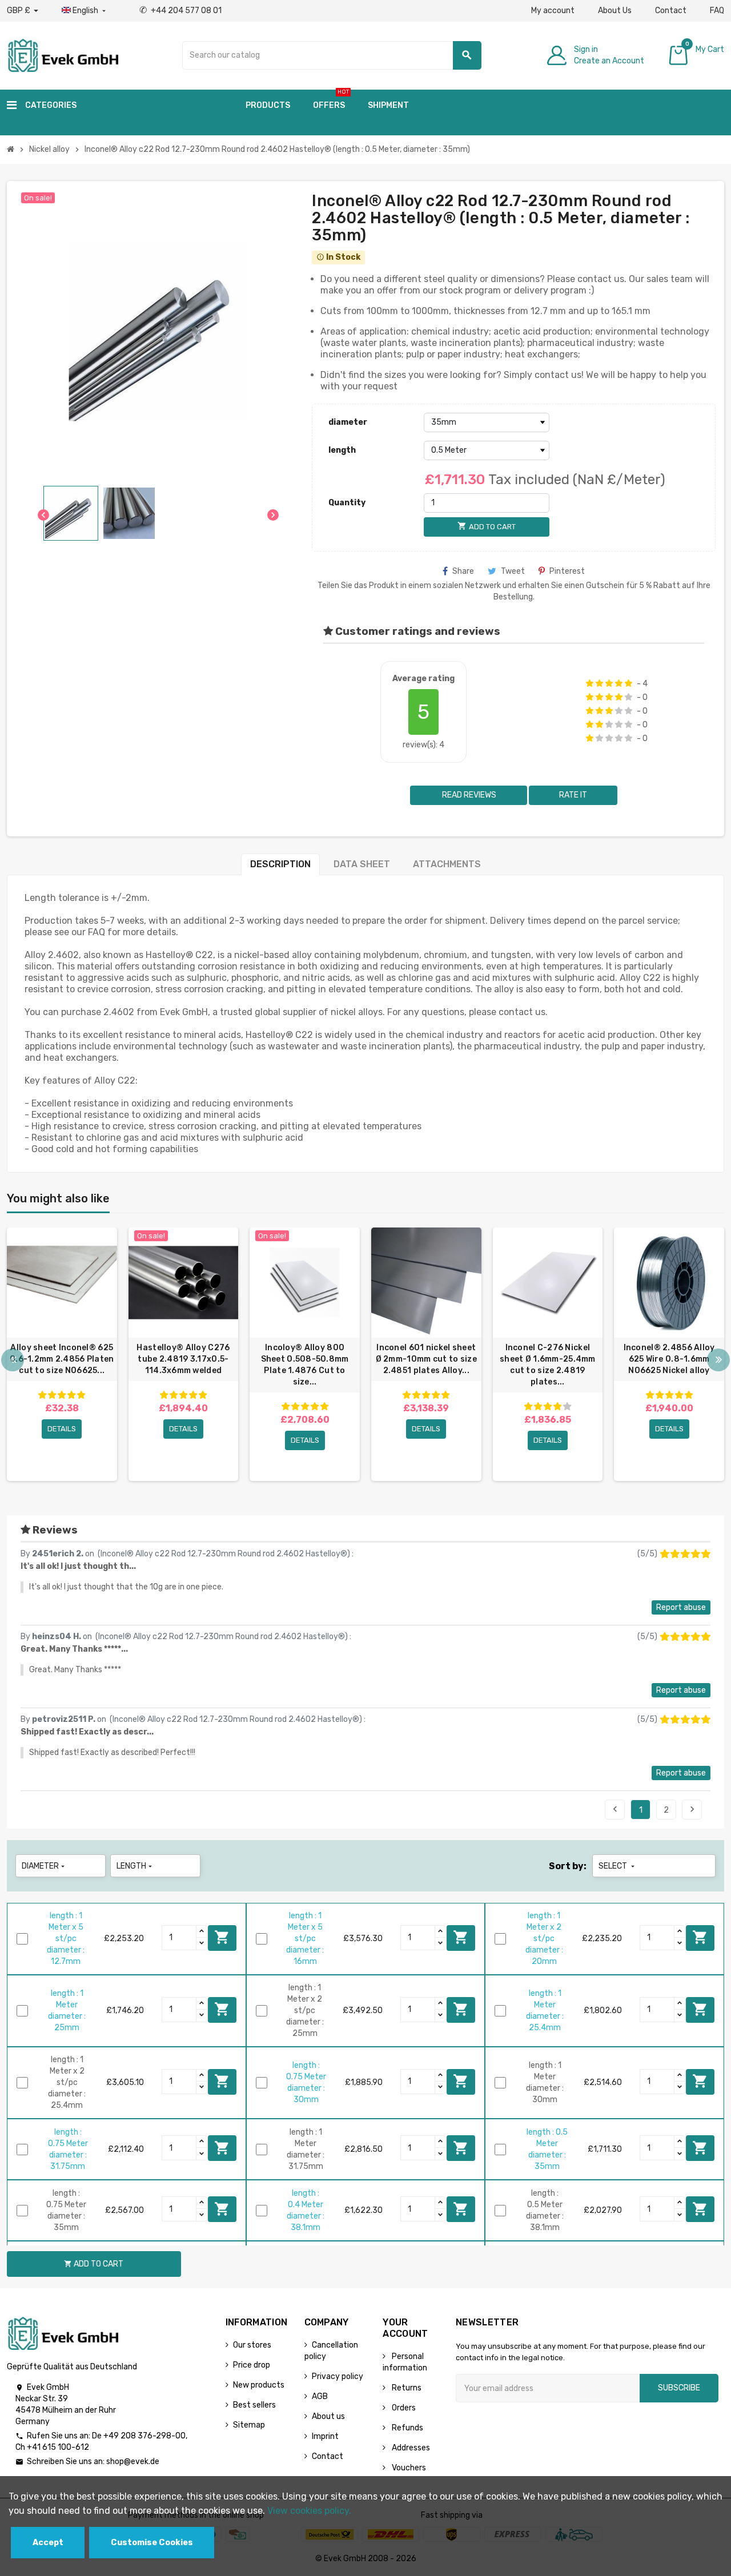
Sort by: (568, 1866)
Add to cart (222, 1937)
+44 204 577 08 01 (180, 11)
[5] (628, 683)
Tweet (513, 571)
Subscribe (679, 2388)
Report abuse (681, 1607)
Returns (406, 2388)
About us (328, 2416)
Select (618, 1866)
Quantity (347, 503)
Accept (48, 2543)
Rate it (573, 795)
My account (553, 11)
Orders (403, 2408)
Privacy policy (338, 2376)
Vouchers (408, 2468)
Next (692, 1809)
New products (259, 2385)
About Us (615, 11)
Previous (615, 1809)
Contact (671, 11)
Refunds (407, 2428)
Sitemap (249, 2425)
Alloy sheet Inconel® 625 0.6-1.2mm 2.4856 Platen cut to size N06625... (62, 1359)
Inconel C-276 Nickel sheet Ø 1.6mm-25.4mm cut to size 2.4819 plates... (548, 1365)
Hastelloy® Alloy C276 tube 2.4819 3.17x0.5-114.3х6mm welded (183, 1359)
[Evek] (63, 55)
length (342, 450)
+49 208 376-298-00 (144, 2436)
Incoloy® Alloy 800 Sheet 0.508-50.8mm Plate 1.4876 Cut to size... (305, 1365)
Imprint (325, 2436)
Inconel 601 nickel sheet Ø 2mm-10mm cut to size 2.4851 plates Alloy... (426, 1359)
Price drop (252, 2365)
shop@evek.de (133, 2462)
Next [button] (718, 1360)
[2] (599, 683)
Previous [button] (13, 1360)
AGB (320, 2396)
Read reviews (468, 795)
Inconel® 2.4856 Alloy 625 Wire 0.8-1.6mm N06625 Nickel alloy (669, 1359)
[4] (619, 683)
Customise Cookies (152, 2543)
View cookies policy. (309, 2511)
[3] (609, 683)
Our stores (252, 2345)
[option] (62, 1354)
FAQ (717, 11)
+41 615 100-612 (58, 2447)
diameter (348, 422)
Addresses (410, 2448)
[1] (590, 683)
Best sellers (254, 2405)
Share (463, 571)
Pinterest (567, 571)
